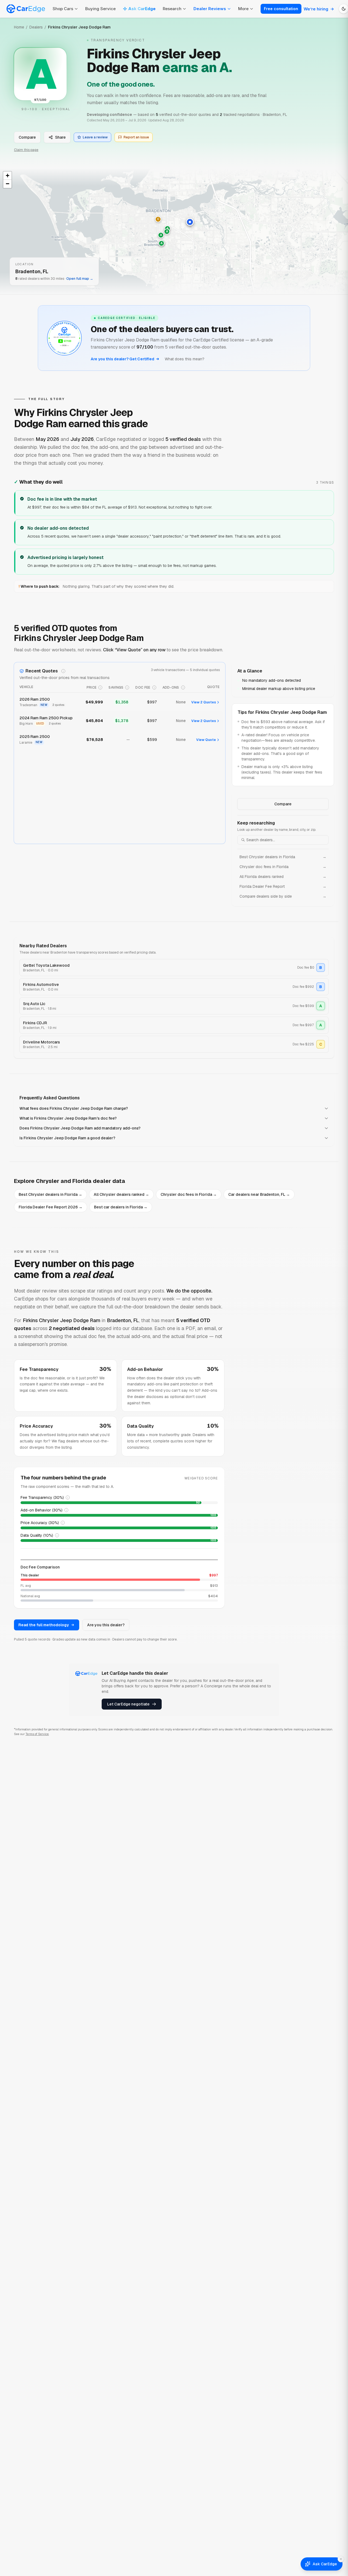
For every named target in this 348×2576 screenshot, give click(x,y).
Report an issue (136, 137)
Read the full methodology (44, 1625)
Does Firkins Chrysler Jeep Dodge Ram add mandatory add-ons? (80, 1128)
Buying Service (100, 9)
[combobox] (283, 840)
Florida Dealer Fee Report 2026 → (51, 1207)
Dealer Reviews (210, 9)
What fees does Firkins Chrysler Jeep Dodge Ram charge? (74, 1108)
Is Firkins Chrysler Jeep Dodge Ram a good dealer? (67, 1138)
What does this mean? (185, 359)
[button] (190, 222)
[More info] (63, 671)
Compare (27, 137)
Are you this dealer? (106, 1625)
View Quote (206, 740)
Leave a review (95, 137)
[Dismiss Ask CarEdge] (341, 2559)
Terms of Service (37, 1734)
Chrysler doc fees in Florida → (189, 1194)
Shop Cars (63, 9)
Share (60, 137)
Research (172, 9)
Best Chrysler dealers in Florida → (50, 1194)
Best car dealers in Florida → (121, 1207)
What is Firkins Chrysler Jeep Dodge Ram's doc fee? (68, 1118)
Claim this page (26, 150)
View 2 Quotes (204, 702)
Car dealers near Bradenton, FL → (259, 1194)
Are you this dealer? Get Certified (122, 359)
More (243, 9)
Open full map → (80, 279)
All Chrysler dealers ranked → (121, 1194)
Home (19, 27)
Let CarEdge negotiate (128, 1704)
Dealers (36, 27)
